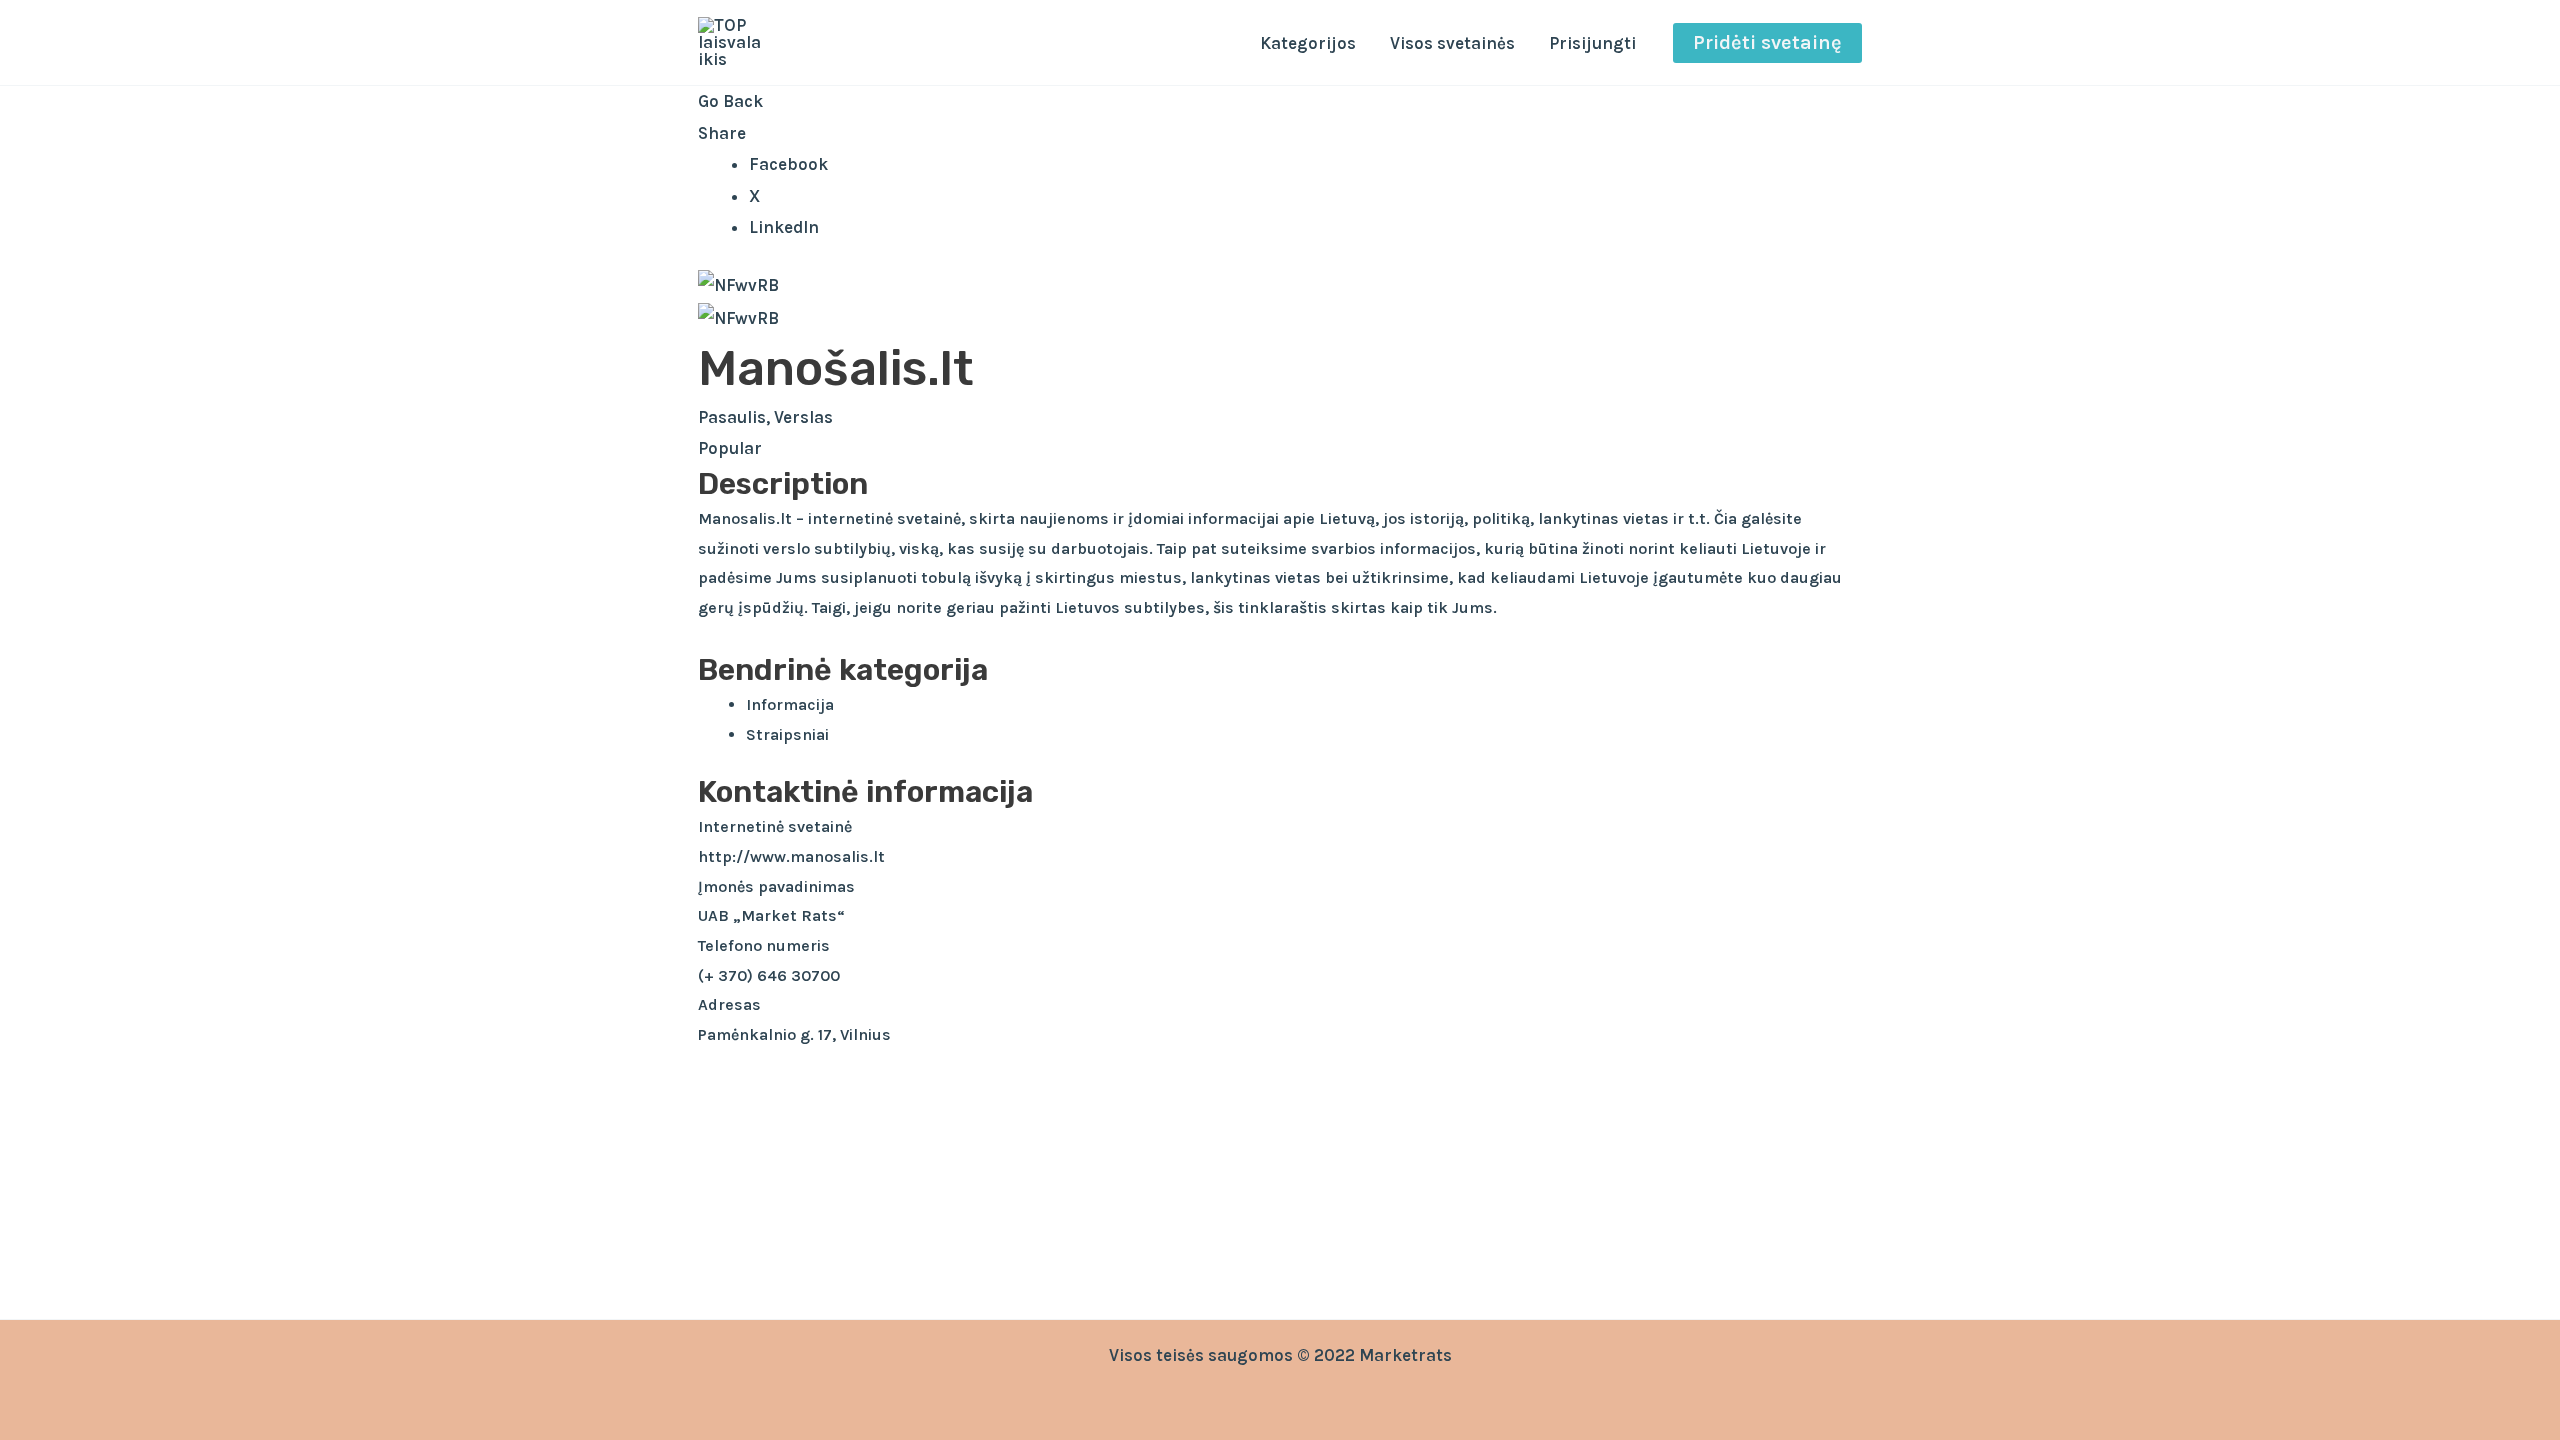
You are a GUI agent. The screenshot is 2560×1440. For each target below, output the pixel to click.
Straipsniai (787, 734)
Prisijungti (1592, 43)
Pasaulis (732, 417)
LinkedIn (784, 227)
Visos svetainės (1452, 43)
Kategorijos (1308, 43)
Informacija (790, 704)
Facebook (788, 164)
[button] (1767, 43)
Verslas (803, 417)
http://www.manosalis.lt (791, 856)
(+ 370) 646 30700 (769, 975)
